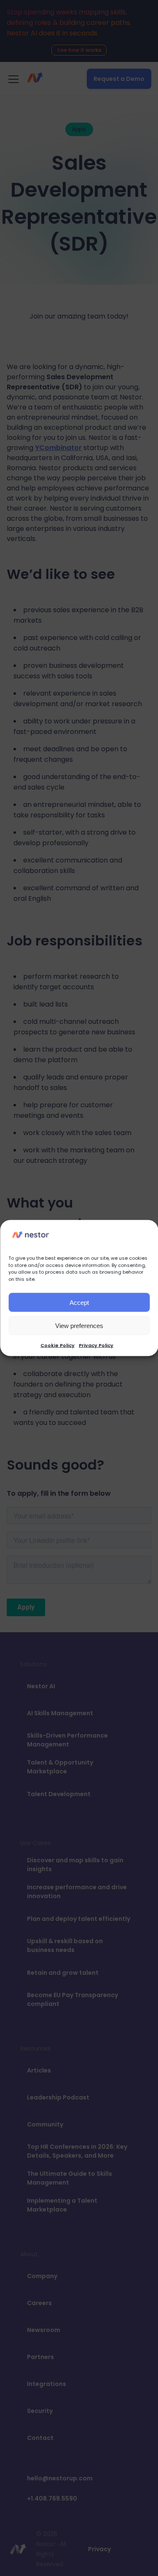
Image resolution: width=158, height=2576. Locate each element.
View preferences (79, 1325)
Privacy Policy (96, 1345)
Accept (79, 1302)
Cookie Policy (58, 1345)
